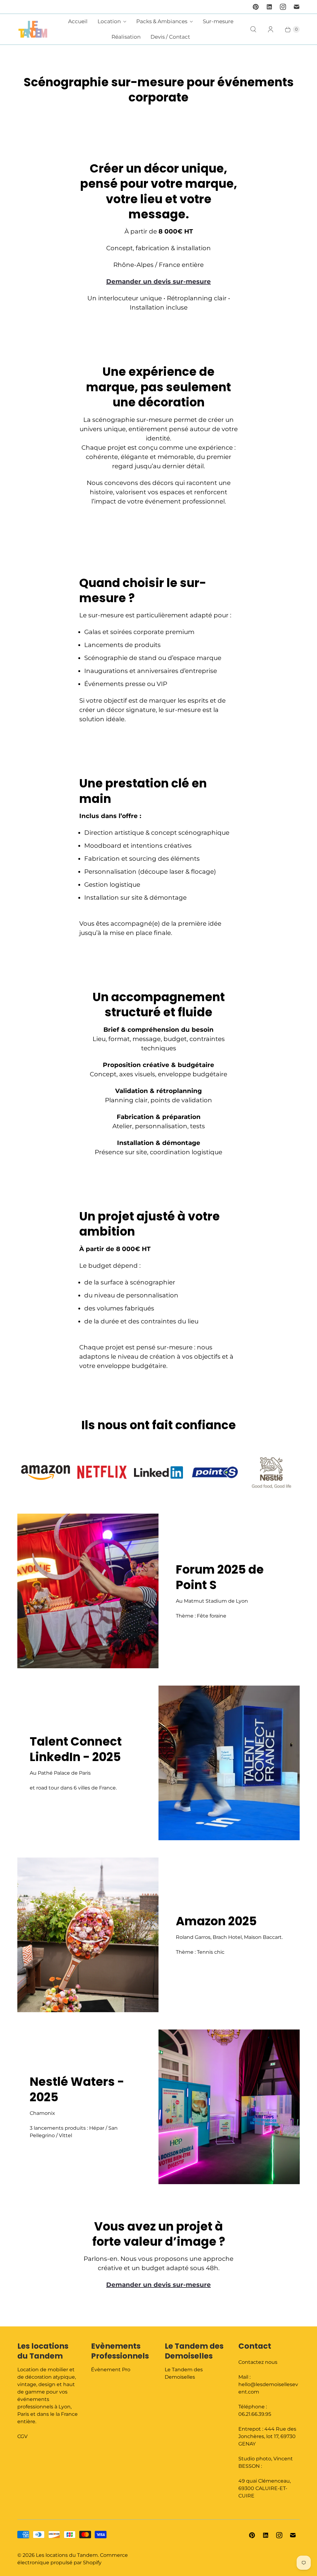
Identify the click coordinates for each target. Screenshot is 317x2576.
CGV (22, 2436)
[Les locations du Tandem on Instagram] (283, 7)
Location (109, 21)
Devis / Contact (170, 37)
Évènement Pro (111, 2370)
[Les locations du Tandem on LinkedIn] (269, 7)
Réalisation (126, 37)
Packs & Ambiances (162, 21)
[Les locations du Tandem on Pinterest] (256, 7)
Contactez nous (258, 2362)
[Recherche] (253, 29)
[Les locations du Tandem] (33, 29)
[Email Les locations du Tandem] (297, 7)
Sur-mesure (218, 21)
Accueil (78, 21)
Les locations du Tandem (67, 2555)
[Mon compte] (271, 29)
